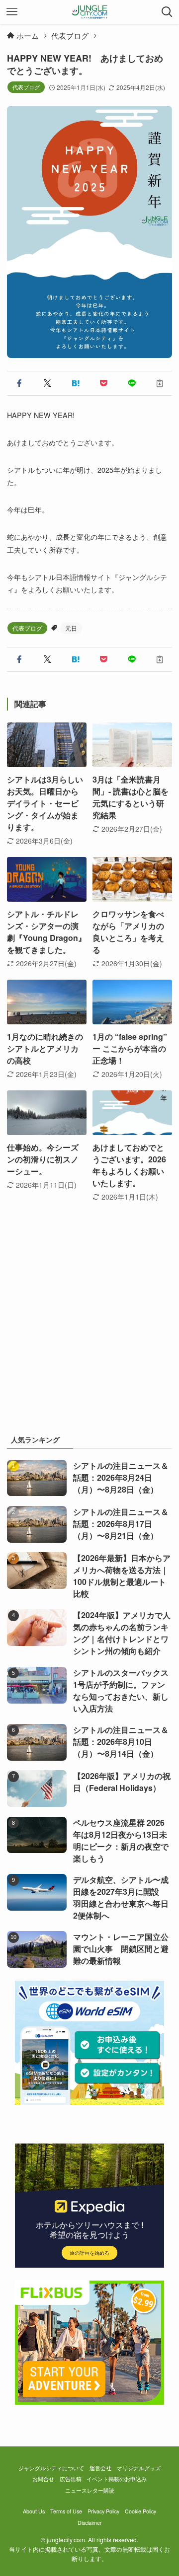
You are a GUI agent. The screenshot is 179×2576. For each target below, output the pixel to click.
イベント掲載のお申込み (117, 2479)
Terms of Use (66, 2511)
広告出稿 (71, 2479)
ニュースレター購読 (90, 2490)
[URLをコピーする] (160, 383)
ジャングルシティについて (51, 2468)
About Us (34, 2511)
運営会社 (100, 2468)
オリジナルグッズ (139, 2468)
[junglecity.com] (90, 12)
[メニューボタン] (12, 12)
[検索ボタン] (167, 12)
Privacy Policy (103, 2511)
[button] (19, 383)
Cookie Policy (140, 2511)
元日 (71, 628)
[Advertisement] (89, 1328)
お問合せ (43, 2479)
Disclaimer (90, 2523)
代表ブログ (26, 87)
